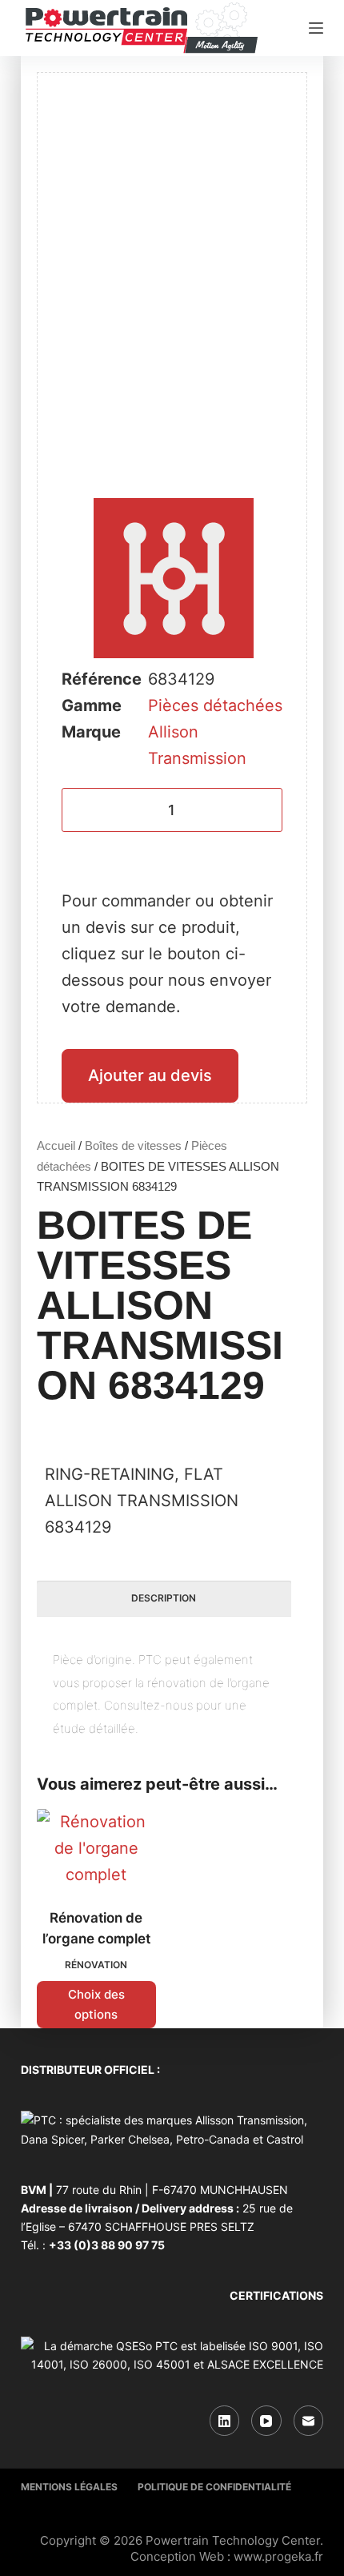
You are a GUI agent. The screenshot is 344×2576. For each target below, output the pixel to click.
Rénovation (96, 1965)
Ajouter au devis (150, 1075)
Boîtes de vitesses (133, 1145)
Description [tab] (164, 1598)
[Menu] (316, 28)
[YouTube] (266, 2421)
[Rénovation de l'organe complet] (96, 1849)
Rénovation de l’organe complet (96, 1928)
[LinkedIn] (225, 2421)
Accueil (56, 1145)
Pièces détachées (215, 705)
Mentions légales (69, 2487)
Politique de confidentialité (214, 2487)
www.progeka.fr (278, 2556)
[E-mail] (309, 2421)
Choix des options (96, 2004)
